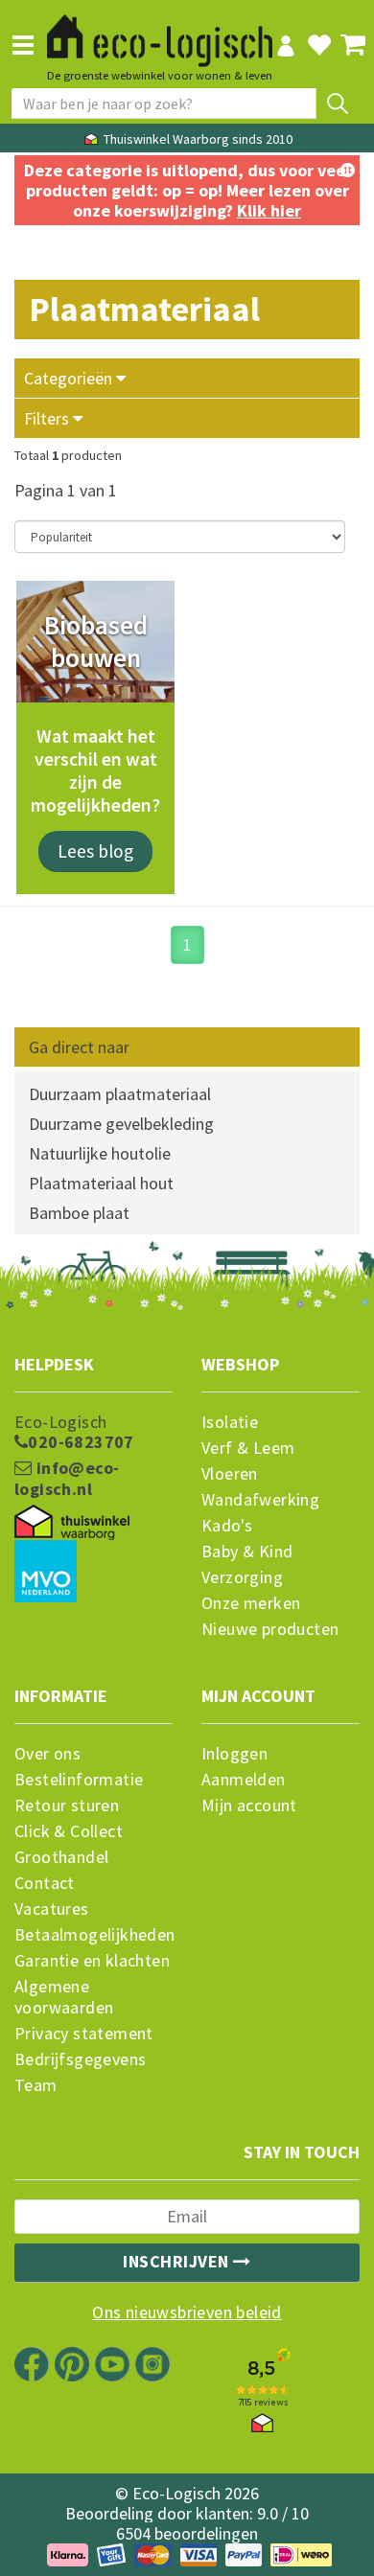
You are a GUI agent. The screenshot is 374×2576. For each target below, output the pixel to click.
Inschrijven (178, 2261)
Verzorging (242, 1577)
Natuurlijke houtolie (100, 1153)
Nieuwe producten (270, 1629)
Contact (45, 1883)
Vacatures (52, 1909)
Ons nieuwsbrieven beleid (187, 2312)
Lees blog (95, 851)
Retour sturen (67, 1805)
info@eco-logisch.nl (67, 1479)
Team (36, 2085)
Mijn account (249, 1805)
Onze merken (251, 1603)
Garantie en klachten (92, 1961)
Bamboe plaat (79, 1213)
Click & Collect (69, 1831)
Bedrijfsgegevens (80, 2059)
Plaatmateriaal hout (101, 1183)
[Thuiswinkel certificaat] (72, 1523)
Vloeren (230, 1474)
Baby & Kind (247, 1552)
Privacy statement (84, 2034)
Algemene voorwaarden (64, 1997)
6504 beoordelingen (187, 2533)
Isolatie (230, 1422)
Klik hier (269, 210)
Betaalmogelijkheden (93, 1935)
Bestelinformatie (79, 1780)
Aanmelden (244, 1780)
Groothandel (61, 1857)
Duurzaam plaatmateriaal (120, 1094)
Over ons (47, 1754)
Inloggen (234, 1754)
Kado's (227, 1526)
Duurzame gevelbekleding (121, 1124)
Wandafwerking (260, 1500)
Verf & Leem (248, 1448)
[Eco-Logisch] (160, 33)
